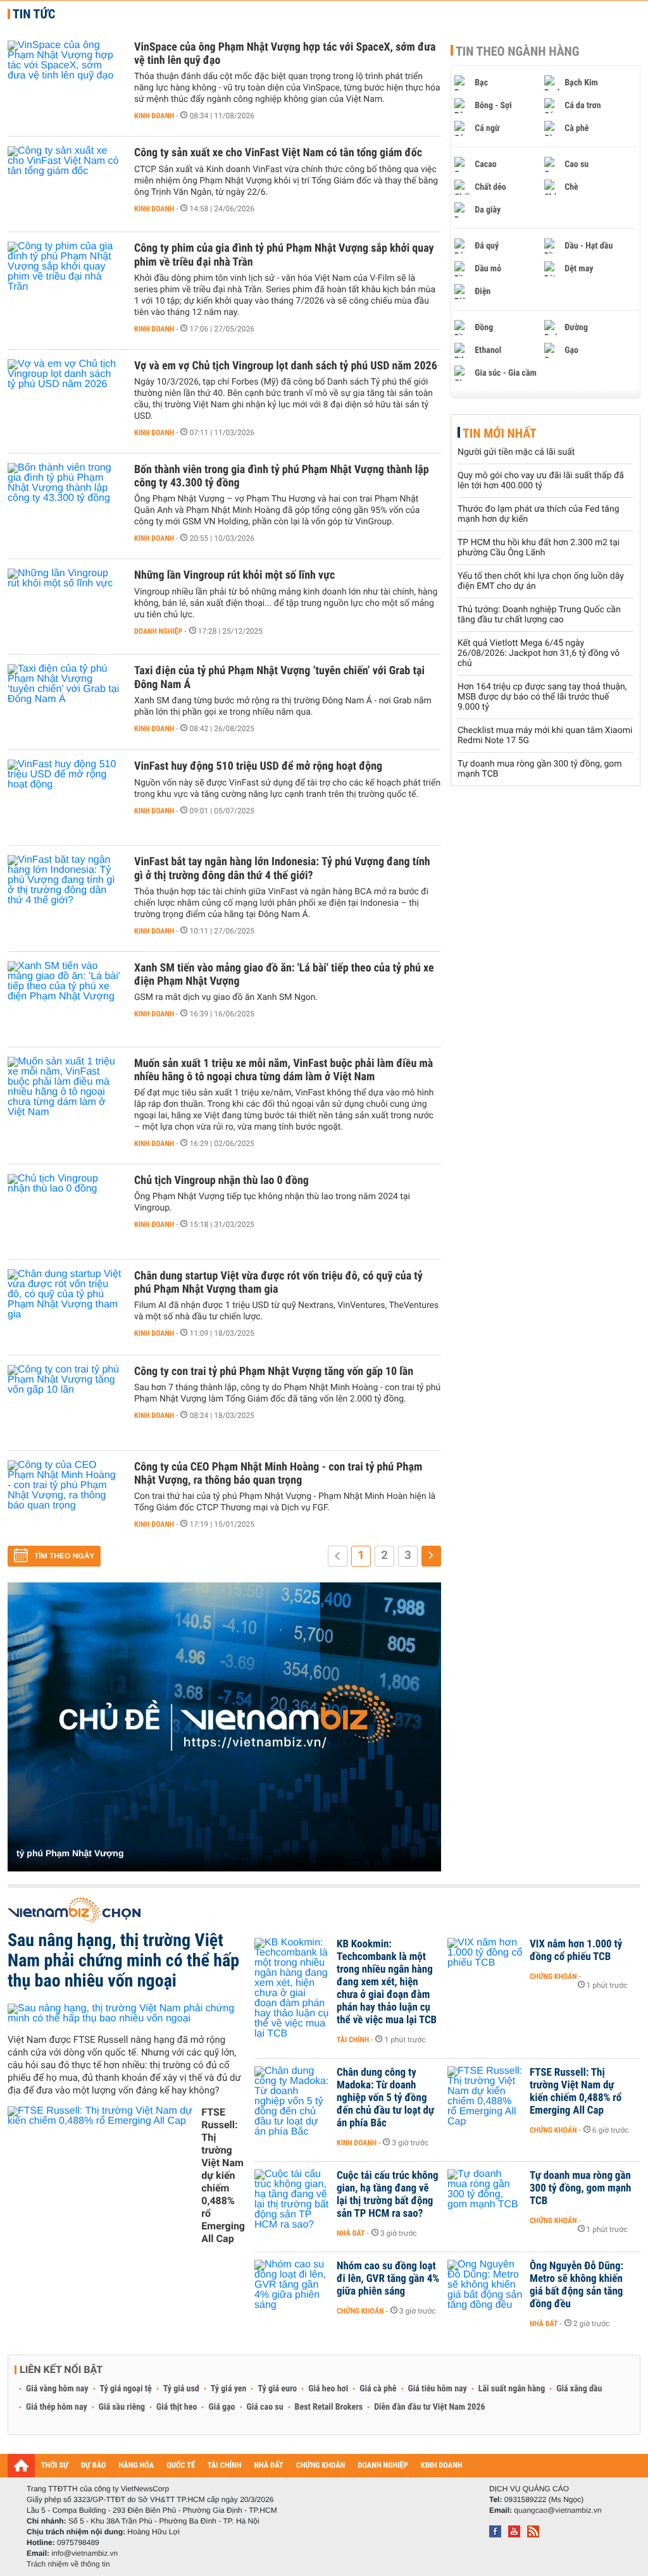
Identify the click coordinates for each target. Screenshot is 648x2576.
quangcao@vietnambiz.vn (558, 2510)
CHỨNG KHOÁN (321, 2466)
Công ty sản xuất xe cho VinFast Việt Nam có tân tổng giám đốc (278, 153)
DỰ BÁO (94, 2466)
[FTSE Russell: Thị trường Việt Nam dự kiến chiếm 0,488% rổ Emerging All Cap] (485, 2092)
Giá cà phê (378, 2389)
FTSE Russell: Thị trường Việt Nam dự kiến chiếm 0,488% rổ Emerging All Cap (223, 2175)
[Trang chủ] (21, 2465)
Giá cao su (265, 2407)
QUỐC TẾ (181, 2466)
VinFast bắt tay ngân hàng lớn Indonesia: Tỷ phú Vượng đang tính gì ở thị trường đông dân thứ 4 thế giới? (282, 868)
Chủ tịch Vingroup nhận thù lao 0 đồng (221, 1180)
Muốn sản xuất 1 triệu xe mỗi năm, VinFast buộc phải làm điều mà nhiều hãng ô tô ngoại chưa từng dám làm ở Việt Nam (283, 1070)
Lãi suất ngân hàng (512, 2389)
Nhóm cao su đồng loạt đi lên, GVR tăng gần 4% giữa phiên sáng (388, 2279)
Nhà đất (351, 2233)
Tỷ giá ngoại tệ (126, 2389)
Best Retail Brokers (329, 2407)
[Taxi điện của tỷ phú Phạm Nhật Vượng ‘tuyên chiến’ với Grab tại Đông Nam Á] (65, 702)
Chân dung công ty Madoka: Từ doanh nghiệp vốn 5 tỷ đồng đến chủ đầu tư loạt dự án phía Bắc (385, 2098)
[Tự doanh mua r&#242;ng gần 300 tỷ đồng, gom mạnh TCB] (485, 2195)
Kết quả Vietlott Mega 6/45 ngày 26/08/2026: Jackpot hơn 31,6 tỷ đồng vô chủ (539, 653)
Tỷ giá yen (229, 2389)
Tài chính (353, 2040)
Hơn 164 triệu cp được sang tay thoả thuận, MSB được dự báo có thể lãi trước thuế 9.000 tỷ (542, 697)
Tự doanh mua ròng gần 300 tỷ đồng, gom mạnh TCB (580, 2188)
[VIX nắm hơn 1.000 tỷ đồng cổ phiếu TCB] (485, 1963)
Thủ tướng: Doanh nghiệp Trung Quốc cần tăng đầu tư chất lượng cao (539, 615)
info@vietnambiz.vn (84, 2553)
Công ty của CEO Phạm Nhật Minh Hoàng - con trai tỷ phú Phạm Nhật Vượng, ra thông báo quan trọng (278, 1474)
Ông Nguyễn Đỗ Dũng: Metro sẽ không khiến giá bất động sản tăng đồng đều (576, 2285)
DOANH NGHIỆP (383, 2466)
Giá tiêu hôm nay (438, 2389)
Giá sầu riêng (122, 2407)
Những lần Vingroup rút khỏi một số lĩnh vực (234, 575)
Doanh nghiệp (158, 631)
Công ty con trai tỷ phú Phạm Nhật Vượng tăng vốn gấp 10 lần (274, 1371)
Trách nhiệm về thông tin (68, 2564)
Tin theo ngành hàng (518, 51)
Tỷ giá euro (277, 2389)
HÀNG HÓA (137, 2466)
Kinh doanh (154, 116)
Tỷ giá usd (181, 2389)
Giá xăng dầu (579, 2389)
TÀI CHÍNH (224, 2466)
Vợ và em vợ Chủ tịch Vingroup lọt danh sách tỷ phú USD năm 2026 (286, 366)
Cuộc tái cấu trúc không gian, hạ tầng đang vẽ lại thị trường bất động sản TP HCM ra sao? (388, 2195)
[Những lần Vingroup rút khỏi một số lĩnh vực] (65, 607)
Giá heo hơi (328, 2389)
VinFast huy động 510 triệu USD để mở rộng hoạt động (258, 766)
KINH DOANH (442, 2466)
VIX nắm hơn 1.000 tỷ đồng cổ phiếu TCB (576, 1950)
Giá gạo (221, 2407)
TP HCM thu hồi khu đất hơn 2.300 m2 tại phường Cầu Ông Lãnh (539, 548)
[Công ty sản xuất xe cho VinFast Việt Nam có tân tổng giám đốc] (65, 184)
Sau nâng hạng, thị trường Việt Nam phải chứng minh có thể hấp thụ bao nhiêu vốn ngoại (123, 1960)
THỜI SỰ (55, 2466)
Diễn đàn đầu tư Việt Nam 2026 (429, 2407)
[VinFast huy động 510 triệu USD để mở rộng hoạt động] (65, 798)
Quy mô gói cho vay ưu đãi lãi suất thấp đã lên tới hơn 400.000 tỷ (541, 481)
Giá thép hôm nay (57, 2407)
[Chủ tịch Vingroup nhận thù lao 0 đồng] (65, 1212)
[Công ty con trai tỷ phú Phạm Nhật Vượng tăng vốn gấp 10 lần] (65, 1403)
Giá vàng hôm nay (57, 2389)
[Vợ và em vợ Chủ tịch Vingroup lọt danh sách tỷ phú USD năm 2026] (65, 397)
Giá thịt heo (177, 2407)
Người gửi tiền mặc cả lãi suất (516, 452)
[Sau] (431, 1556)
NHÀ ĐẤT (268, 2466)
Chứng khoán (553, 1976)
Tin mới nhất (500, 433)
